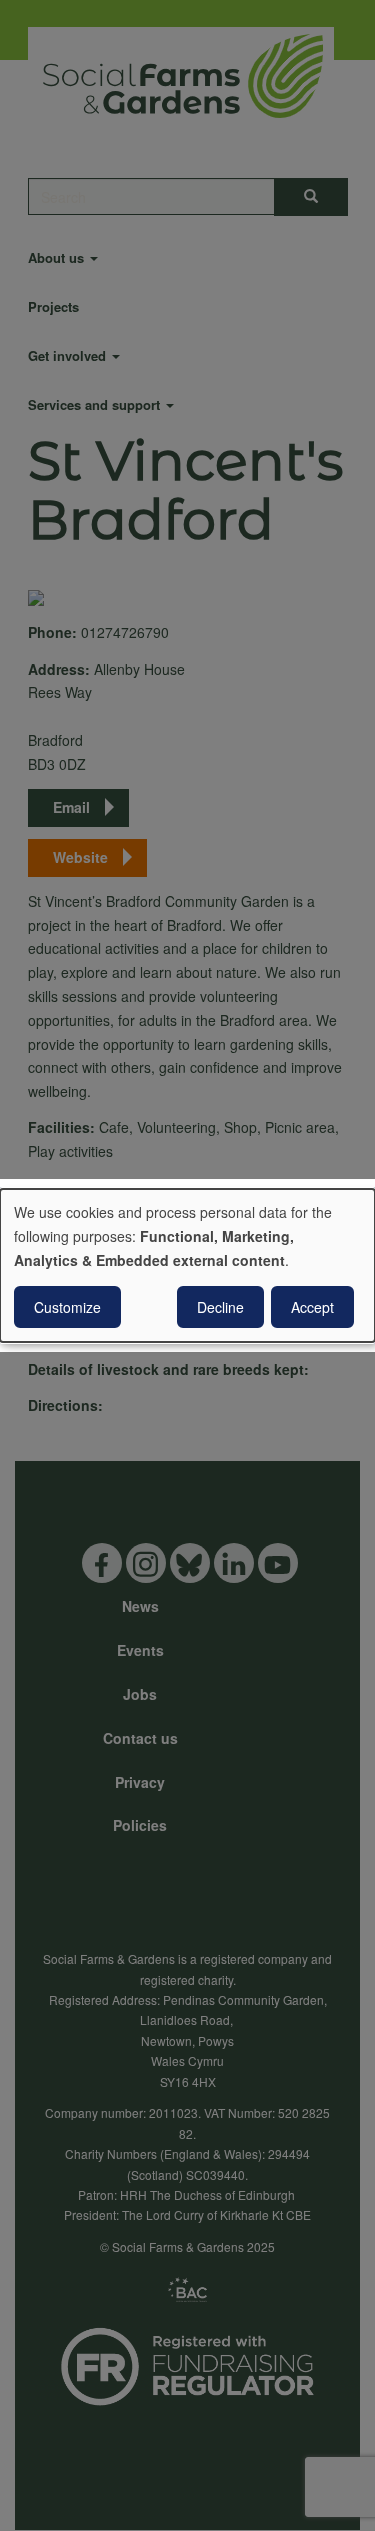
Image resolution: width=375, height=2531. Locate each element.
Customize (67, 1307)
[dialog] (187, 1266)
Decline (220, 1307)
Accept (312, 1307)
